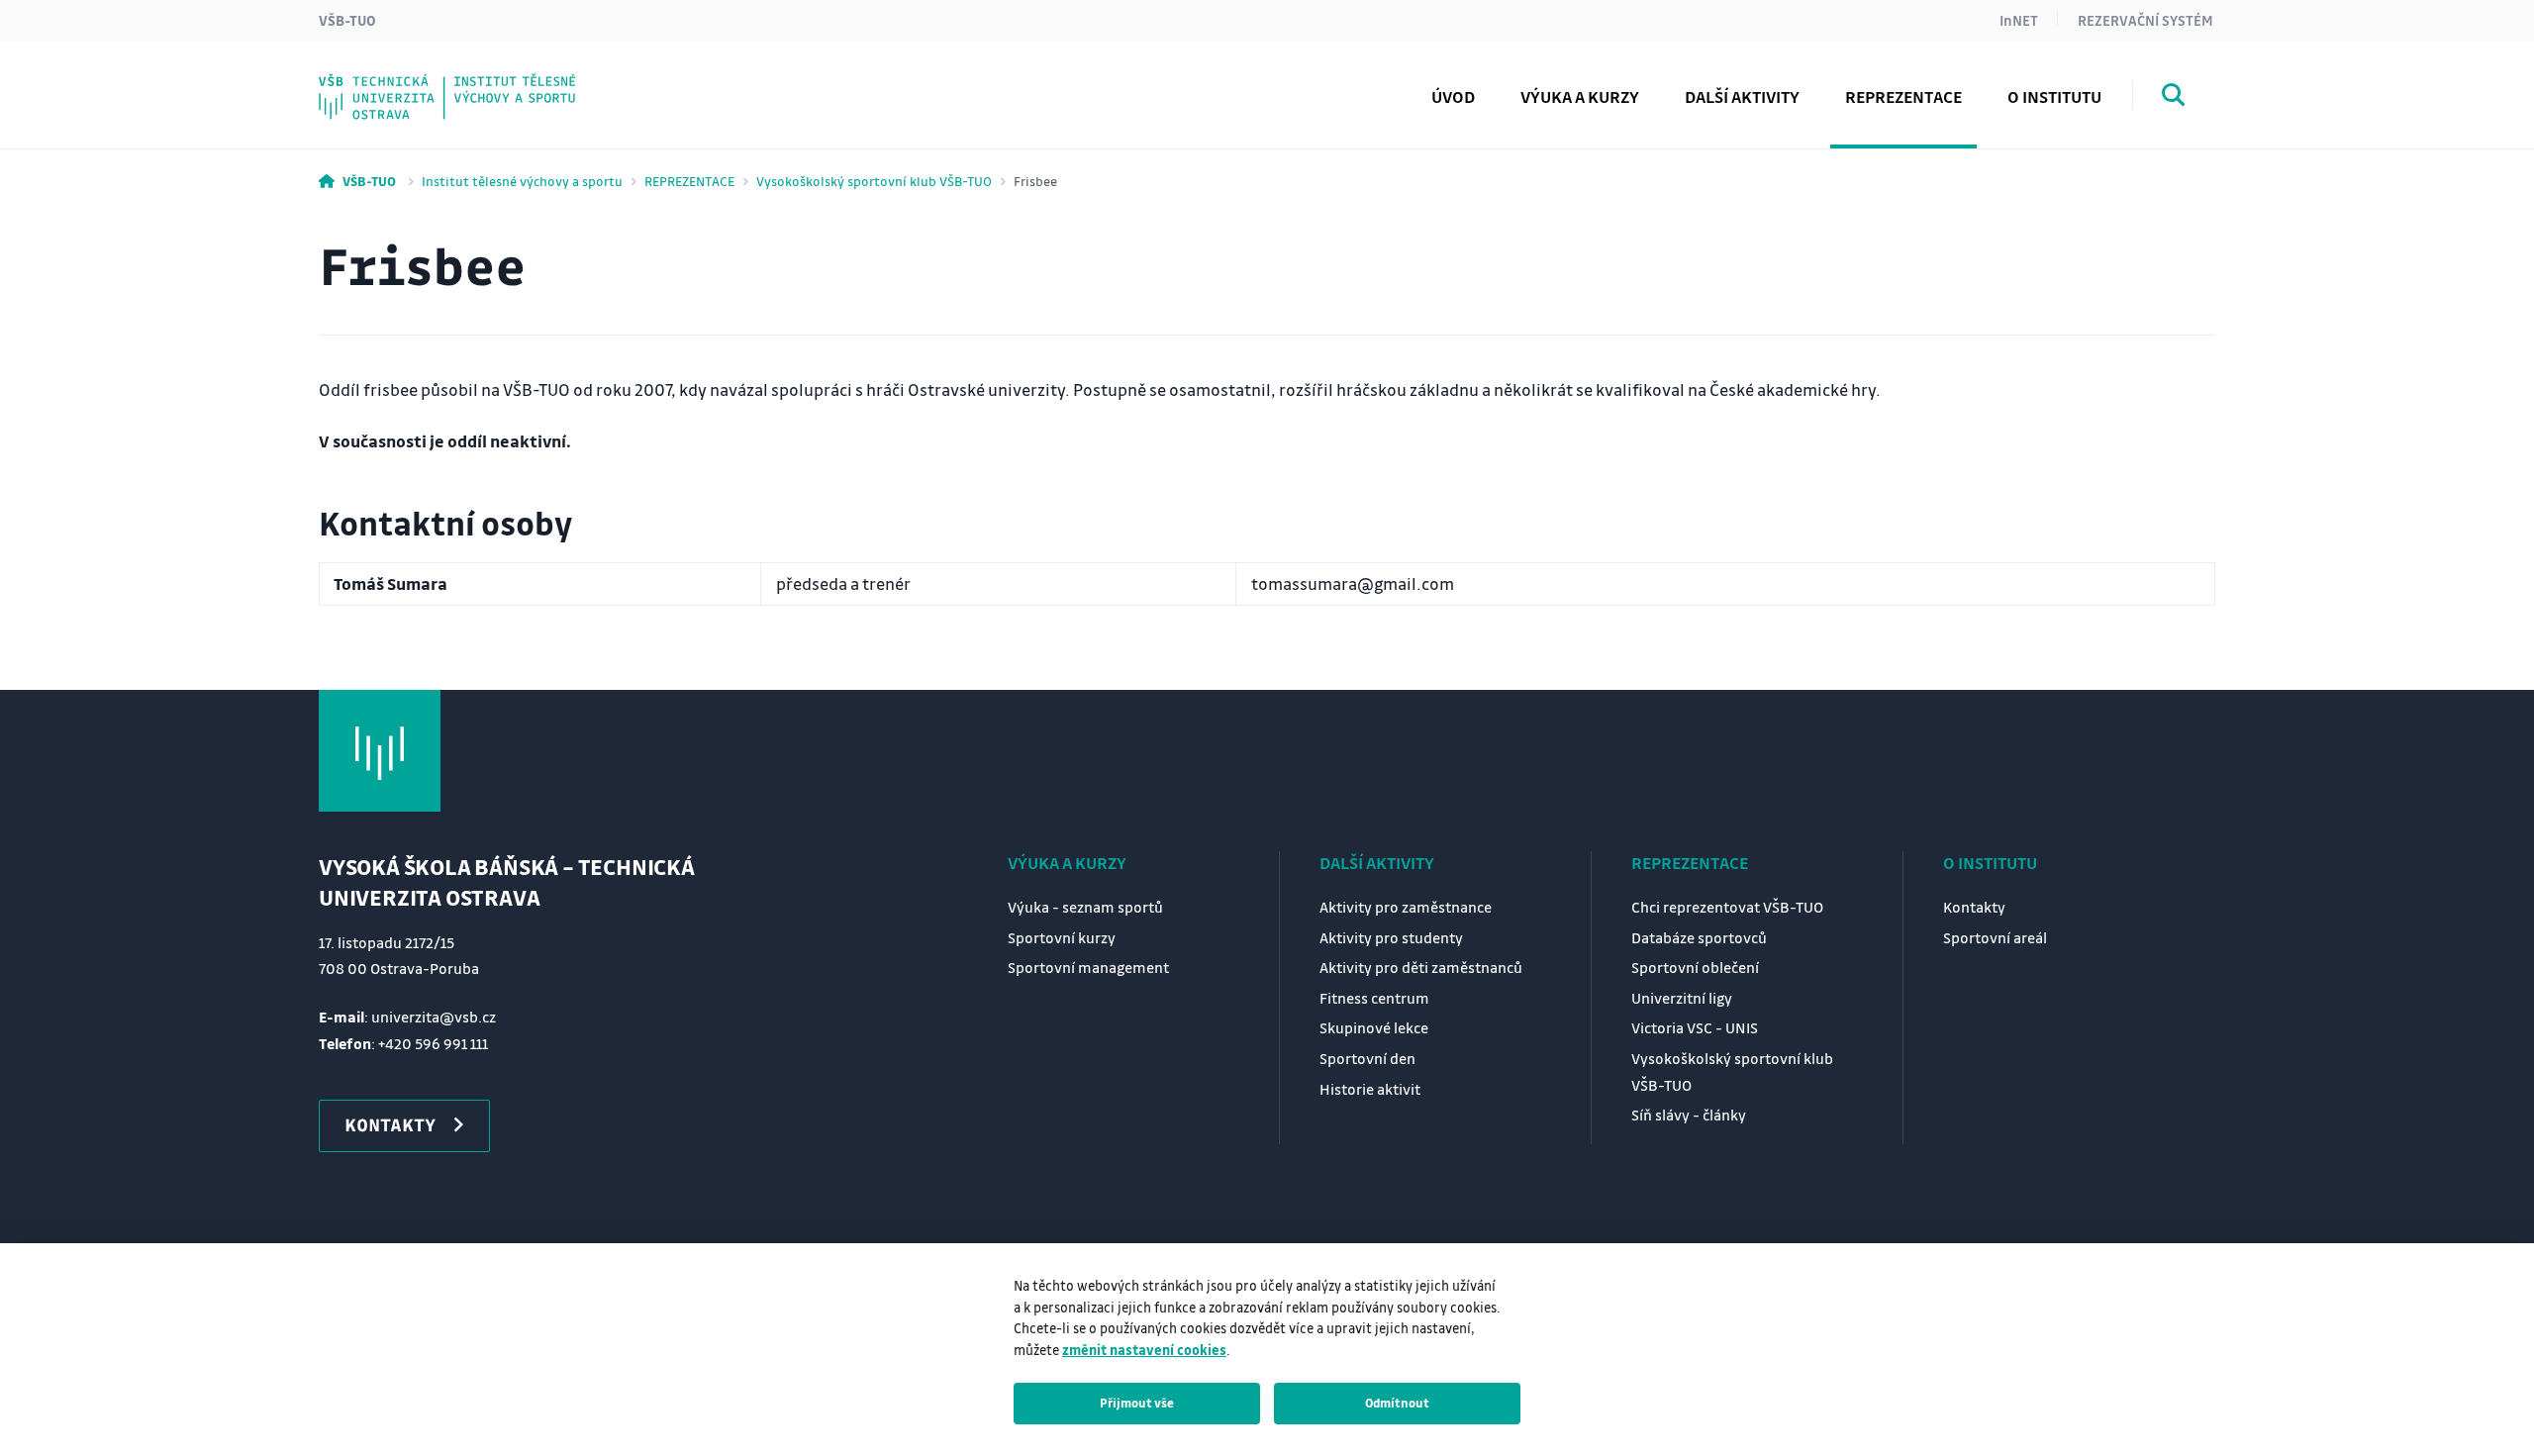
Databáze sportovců (1699, 937)
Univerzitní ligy (1682, 998)
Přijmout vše (1137, 1403)
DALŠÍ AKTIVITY (1377, 863)
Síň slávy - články (431, 82)
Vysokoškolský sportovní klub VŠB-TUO (874, 181)
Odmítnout (1397, 1403)
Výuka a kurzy (1580, 97)
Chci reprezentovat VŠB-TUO (1727, 907)
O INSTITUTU (1990, 863)
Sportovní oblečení (1695, 967)
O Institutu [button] (2054, 97)
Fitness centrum (1374, 998)
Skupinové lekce (1374, 1027)
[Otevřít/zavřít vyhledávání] (2174, 98)
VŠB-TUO (347, 20)
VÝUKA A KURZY (1067, 863)
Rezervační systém (2145, 20)
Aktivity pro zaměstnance (1406, 907)
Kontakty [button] (390, 1124)
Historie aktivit (1370, 1089)
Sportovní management (1088, 967)
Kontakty (398, 82)
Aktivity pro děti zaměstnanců (1421, 967)
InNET (2019, 20)
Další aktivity (1742, 97)
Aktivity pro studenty (1391, 937)
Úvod (1453, 97)
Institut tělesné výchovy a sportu (522, 181)
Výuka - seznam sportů (1085, 907)
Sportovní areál (1995, 937)
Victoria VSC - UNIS (1695, 1027)
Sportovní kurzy (1062, 937)
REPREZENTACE (689, 181)
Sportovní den (1367, 1058)
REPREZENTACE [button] (1903, 97)
